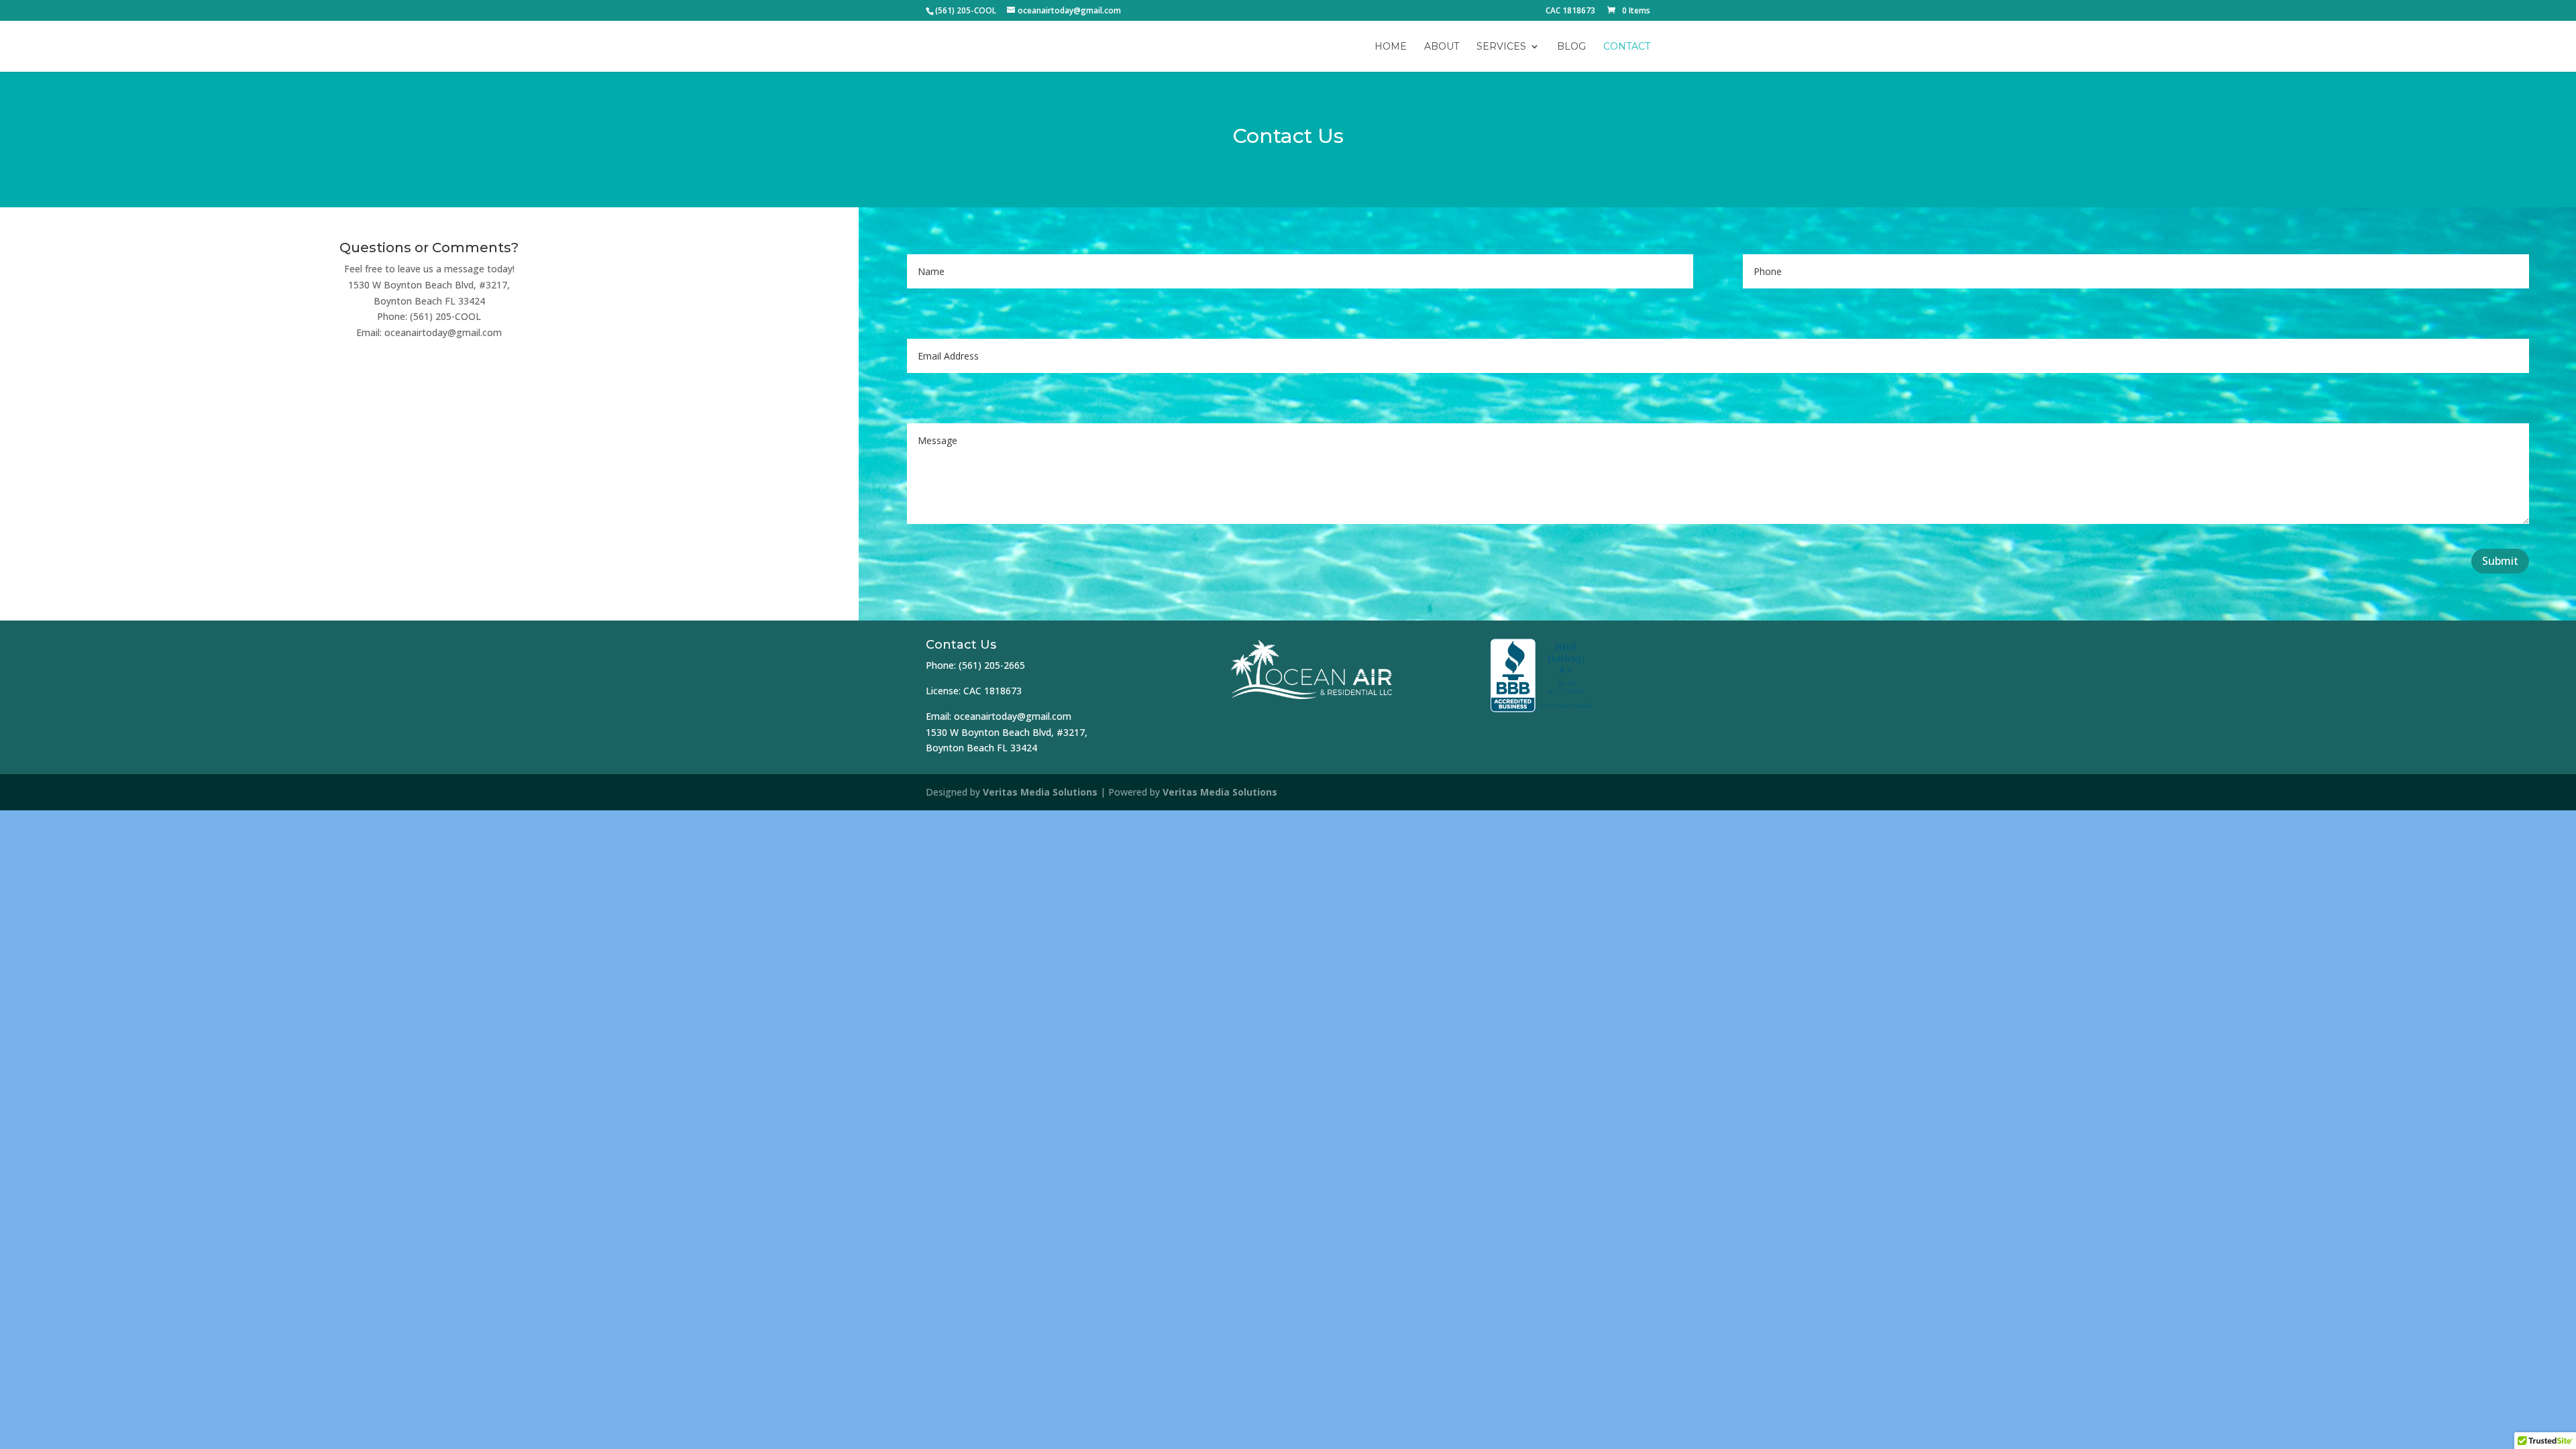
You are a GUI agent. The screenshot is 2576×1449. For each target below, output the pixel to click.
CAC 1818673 (1570, 11)
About (1442, 47)
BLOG (1571, 47)
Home (1391, 47)
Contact (1627, 47)
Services (1501, 47)
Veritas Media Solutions (1040, 792)
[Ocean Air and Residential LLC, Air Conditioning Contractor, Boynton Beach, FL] (1543, 676)
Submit (2500, 561)
